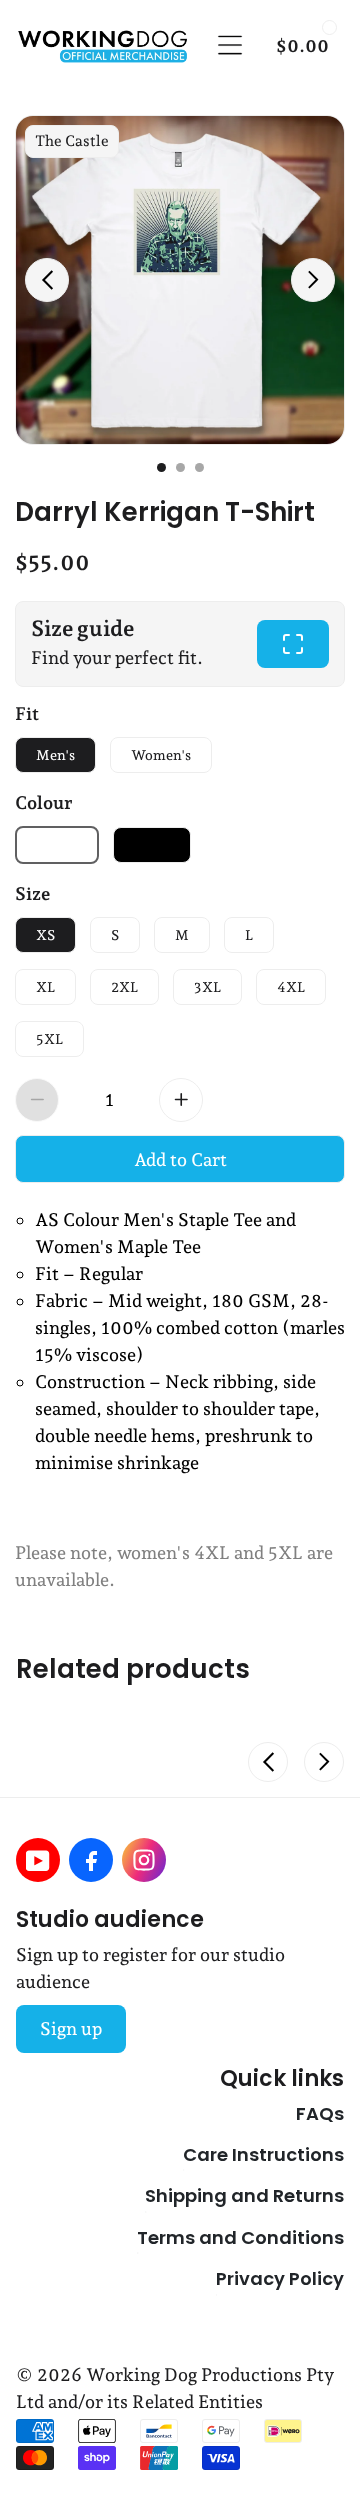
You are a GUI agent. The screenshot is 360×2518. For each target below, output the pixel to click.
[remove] (37, 1100)
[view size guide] (293, 644)
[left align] (47, 280)
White (57, 845)
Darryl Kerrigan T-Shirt (165, 509)
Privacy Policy (280, 2278)
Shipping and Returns (244, 2195)
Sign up (71, 2028)
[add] (181, 1100)
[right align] (313, 280)
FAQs (320, 2113)
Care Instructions (263, 2154)
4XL (291, 987)
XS (45, 935)
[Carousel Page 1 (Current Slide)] (161, 467)
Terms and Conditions (240, 2237)
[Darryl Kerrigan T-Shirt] (180, 280)
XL (45, 987)
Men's (55, 755)
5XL (49, 1039)
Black (152, 845)
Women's (161, 755)
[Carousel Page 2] (180, 467)
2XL (124, 987)
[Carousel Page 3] (199, 467)
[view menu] (230, 45)
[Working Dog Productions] (102, 45)
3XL (207, 987)
